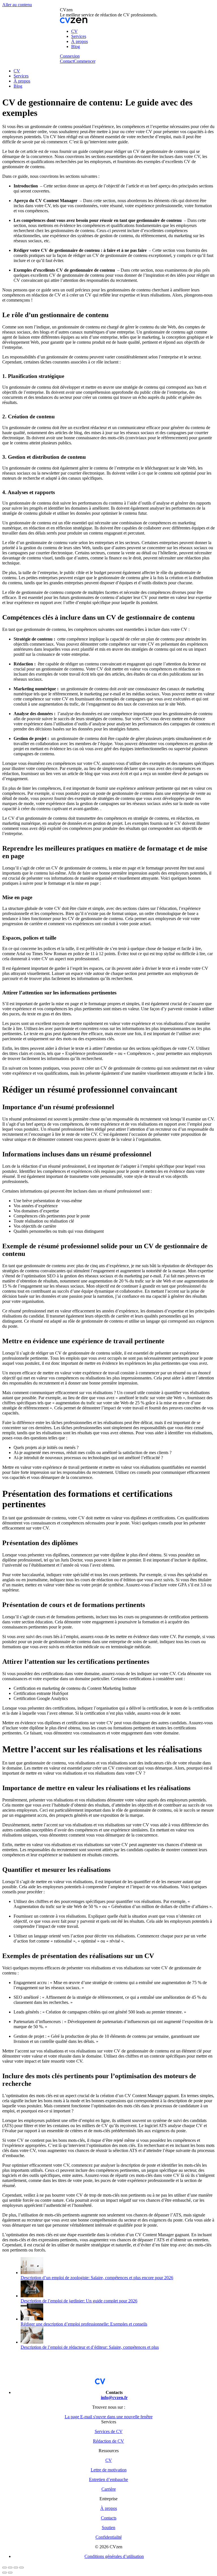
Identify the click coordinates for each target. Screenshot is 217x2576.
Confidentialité (109, 2537)
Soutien (108, 2528)
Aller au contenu (17, 5)
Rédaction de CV (108, 2441)
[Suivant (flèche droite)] (10, 2573)
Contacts (109, 2518)
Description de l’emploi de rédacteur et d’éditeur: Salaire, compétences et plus (90, 2347)
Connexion (70, 56)
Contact (67, 61)
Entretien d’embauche (108, 2479)
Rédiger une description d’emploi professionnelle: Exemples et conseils (84, 2324)
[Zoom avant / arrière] (21, 2568)
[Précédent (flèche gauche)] (5, 2573)
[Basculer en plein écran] (16, 2568)
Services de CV (109, 2431)
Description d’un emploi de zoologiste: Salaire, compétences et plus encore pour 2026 (97, 2278)
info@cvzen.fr (114, 2397)
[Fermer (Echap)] (5, 2568)
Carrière (109, 2489)
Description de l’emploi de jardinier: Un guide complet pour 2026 (79, 2301)
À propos (109, 2508)
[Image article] (32, 2273)
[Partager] (10, 2568)
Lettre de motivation (109, 2470)
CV (109, 2460)
